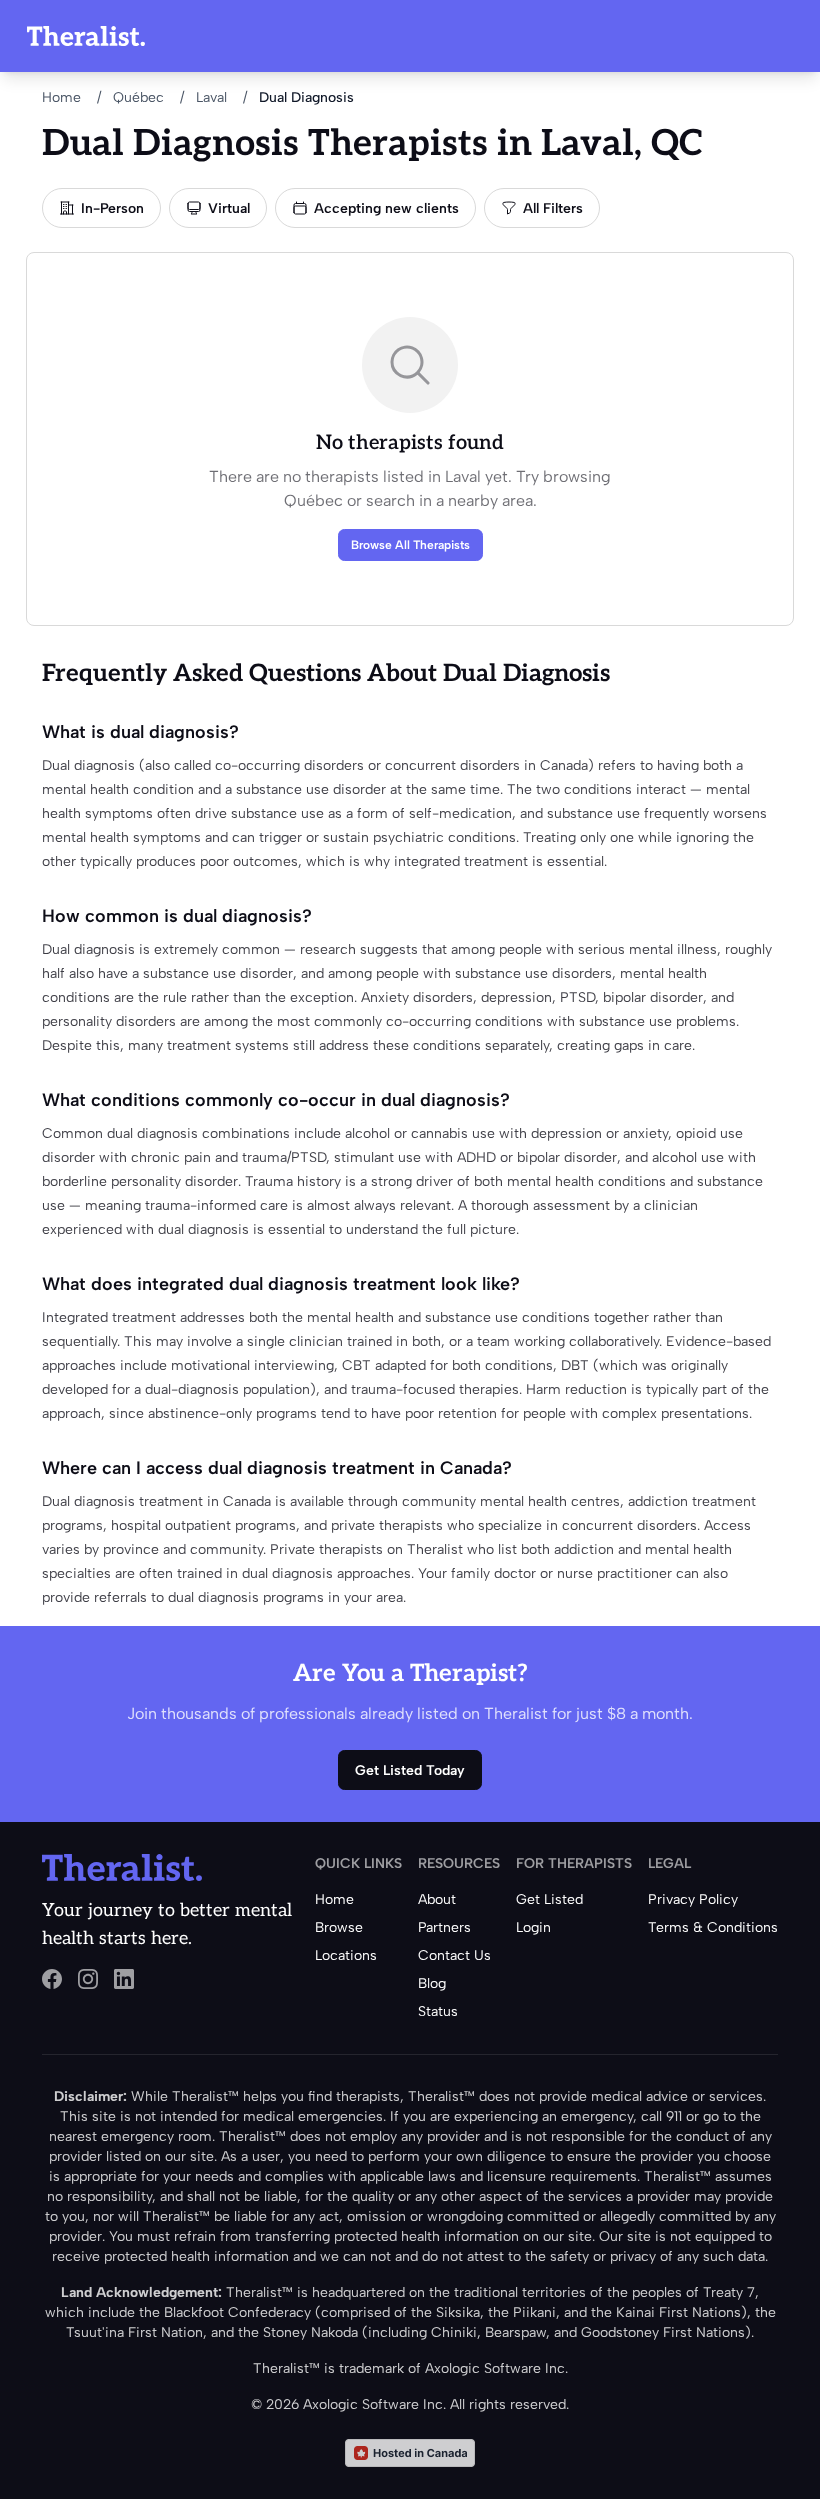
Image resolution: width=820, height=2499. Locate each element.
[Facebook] (52, 1979)
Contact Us (454, 1955)
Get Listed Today (410, 1770)
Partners (444, 1927)
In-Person (112, 208)
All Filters (553, 208)
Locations (346, 1955)
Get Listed (549, 1899)
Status (438, 2011)
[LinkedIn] (124, 1979)
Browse (339, 1927)
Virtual (229, 208)
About (437, 1899)
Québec (138, 97)
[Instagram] (88, 1979)
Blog (432, 1983)
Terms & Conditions (713, 1927)
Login (533, 1927)
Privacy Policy (693, 1899)
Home (61, 97)
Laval (211, 97)
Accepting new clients (386, 208)
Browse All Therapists (410, 545)
